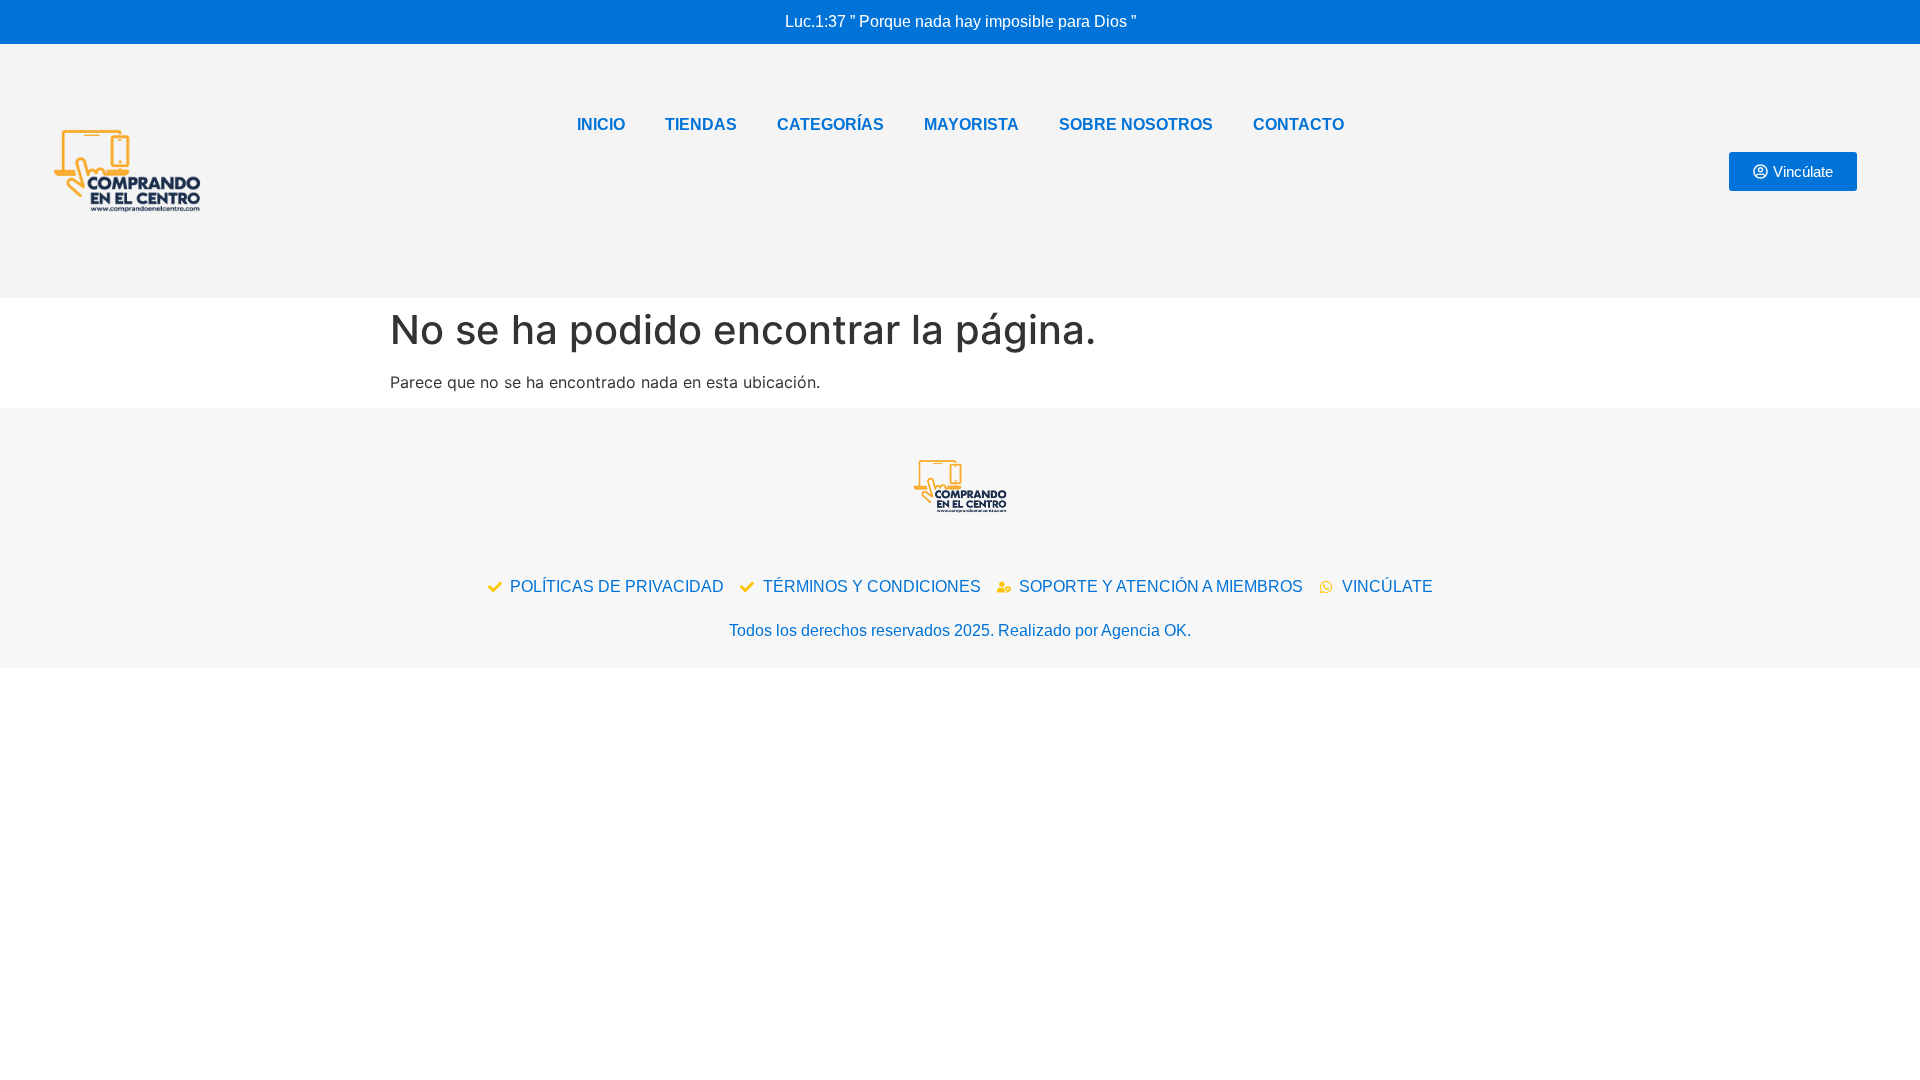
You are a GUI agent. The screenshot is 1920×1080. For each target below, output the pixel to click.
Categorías (830, 124)
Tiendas (701, 124)
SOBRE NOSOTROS (1136, 124)
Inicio (601, 124)
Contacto (1298, 124)
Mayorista (971, 124)
